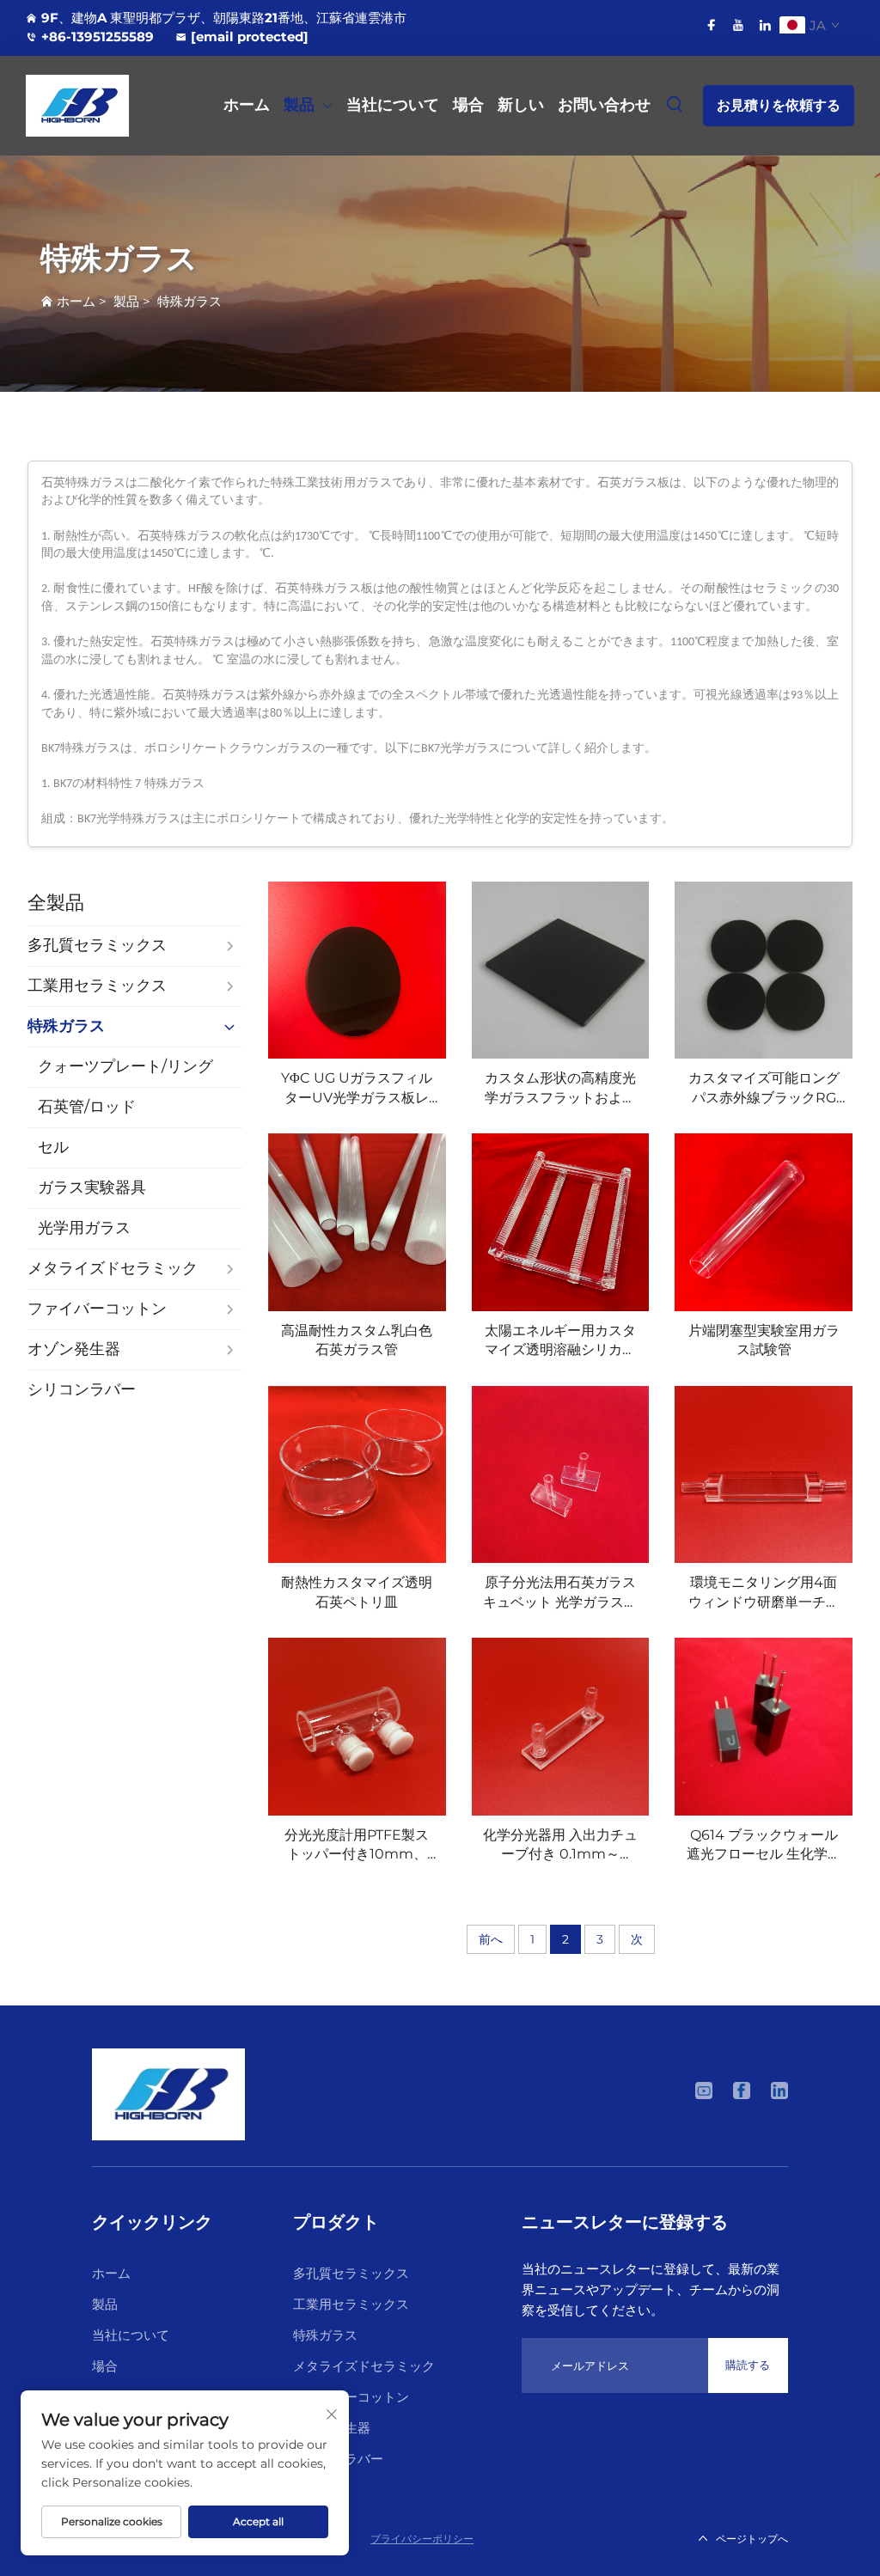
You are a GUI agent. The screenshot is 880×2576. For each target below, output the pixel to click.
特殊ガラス (189, 301)
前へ (491, 1939)
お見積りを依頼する (779, 105)
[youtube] (738, 25)
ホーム (247, 105)
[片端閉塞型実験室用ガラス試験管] (764, 1222)
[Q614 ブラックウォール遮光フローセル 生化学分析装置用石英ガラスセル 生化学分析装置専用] (764, 1727)
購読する (748, 2365)
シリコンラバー (338, 2459)
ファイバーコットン (351, 2397)
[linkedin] (765, 25)
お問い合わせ (604, 105)
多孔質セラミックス (351, 2273)
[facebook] (712, 25)
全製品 (56, 903)
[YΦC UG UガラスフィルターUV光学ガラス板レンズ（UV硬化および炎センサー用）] (357, 971)
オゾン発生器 (332, 2428)
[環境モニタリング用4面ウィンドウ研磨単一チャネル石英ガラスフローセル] (764, 1475)
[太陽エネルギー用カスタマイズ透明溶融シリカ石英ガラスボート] (561, 1222)
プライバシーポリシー (422, 2539)
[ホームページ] (168, 2093)
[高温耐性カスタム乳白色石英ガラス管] (357, 1222)
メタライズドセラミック (364, 2366)
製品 (299, 105)
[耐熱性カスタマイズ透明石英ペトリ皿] (357, 1475)
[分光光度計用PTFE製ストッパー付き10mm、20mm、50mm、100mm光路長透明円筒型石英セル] (357, 1727)
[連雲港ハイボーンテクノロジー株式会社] (84, 106)
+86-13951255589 (98, 37)
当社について (393, 105)
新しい (521, 105)
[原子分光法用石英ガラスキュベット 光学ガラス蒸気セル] (561, 1475)
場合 (468, 105)
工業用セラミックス (351, 2304)
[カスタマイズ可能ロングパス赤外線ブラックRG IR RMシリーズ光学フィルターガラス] (764, 971)
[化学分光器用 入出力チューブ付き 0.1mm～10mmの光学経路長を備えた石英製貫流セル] (561, 1727)
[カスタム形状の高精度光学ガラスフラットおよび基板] (561, 971)
